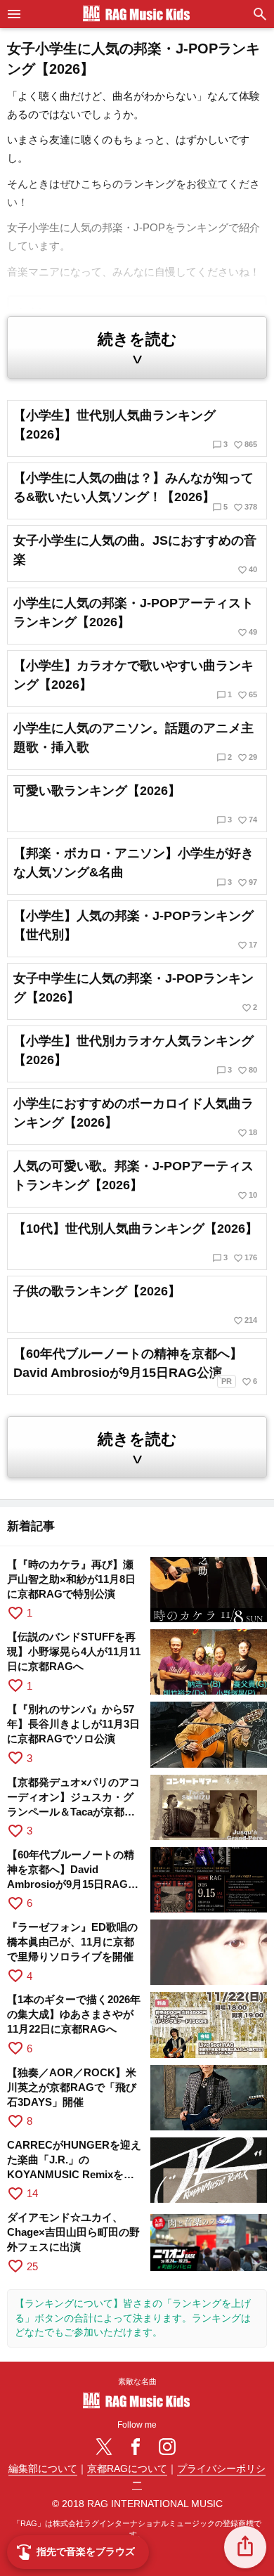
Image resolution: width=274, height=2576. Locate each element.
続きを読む (137, 349)
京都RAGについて (127, 2469)
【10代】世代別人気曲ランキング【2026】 (136, 1242)
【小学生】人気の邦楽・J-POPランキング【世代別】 (135, 930)
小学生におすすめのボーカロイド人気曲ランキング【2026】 (135, 1117)
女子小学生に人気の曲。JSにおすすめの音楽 (135, 554)
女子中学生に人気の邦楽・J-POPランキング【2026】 (135, 992)
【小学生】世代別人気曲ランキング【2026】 (135, 429)
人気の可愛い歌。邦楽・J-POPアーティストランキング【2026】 (135, 1180)
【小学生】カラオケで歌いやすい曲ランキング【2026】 (135, 679)
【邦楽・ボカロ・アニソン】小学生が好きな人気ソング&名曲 (135, 867)
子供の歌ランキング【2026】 (135, 1305)
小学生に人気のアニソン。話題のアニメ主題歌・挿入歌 (135, 742)
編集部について (43, 2469)
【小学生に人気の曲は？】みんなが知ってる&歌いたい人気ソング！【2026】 (135, 492)
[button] (245, 2547)
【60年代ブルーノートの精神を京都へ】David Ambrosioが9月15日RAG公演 (135, 1367)
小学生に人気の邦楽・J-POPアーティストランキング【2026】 (135, 617)
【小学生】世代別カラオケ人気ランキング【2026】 (135, 1055)
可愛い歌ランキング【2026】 (135, 804)
